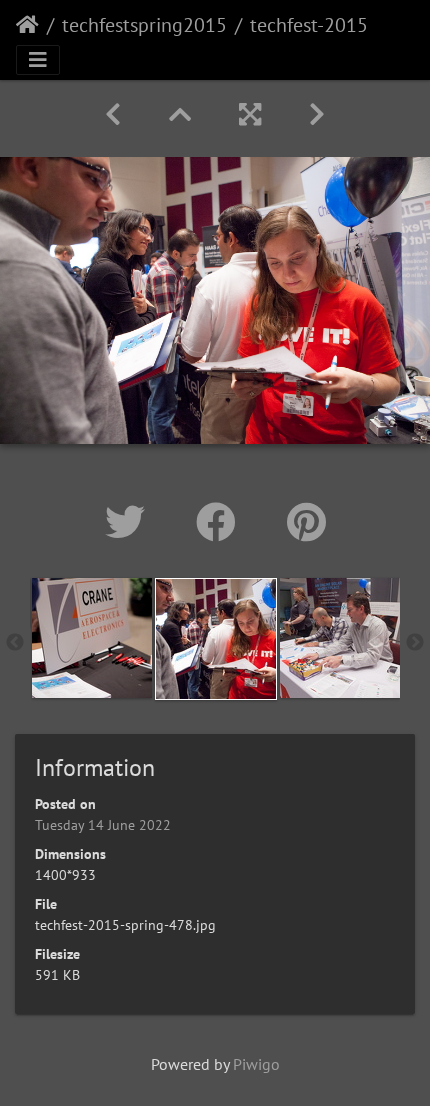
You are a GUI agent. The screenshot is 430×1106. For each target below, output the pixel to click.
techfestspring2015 (144, 25)
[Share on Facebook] (221, 522)
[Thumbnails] (180, 114)
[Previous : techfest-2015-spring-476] (113, 114)
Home (27, 25)
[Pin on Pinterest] (306, 522)
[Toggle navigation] (38, 60)
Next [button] (415, 643)
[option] (92, 638)
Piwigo (256, 1064)
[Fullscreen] (250, 114)
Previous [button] (15, 643)
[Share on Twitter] (130, 522)
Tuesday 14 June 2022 (103, 825)
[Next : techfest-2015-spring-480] (317, 114)
